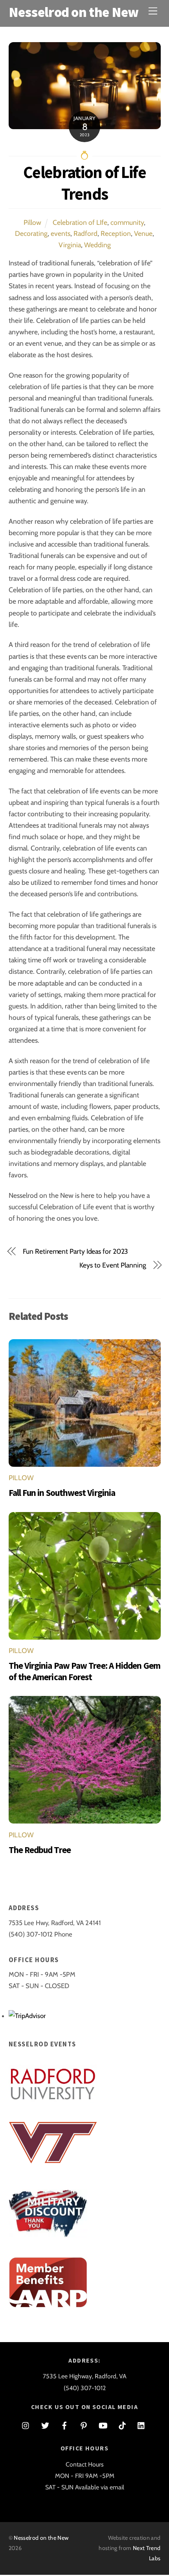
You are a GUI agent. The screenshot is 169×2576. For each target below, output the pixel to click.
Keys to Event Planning (113, 1265)
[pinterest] (84, 2425)
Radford (85, 233)
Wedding (97, 245)
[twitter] (45, 2425)
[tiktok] (122, 2425)
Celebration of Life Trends (84, 183)
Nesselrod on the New (41, 2538)
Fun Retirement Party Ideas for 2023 (75, 1251)
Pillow (32, 222)
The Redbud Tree (40, 1850)
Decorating (31, 233)
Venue (143, 233)
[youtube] (103, 2425)
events (61, 233)
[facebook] (64, 2425)
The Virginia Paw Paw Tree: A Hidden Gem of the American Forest (84, 1671)
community (127, 222)
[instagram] (26, 2425)
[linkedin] (141, 2425)
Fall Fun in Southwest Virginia (62, 1493)
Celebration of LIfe (80, 222)
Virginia (70, 245)
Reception (116, 233)
